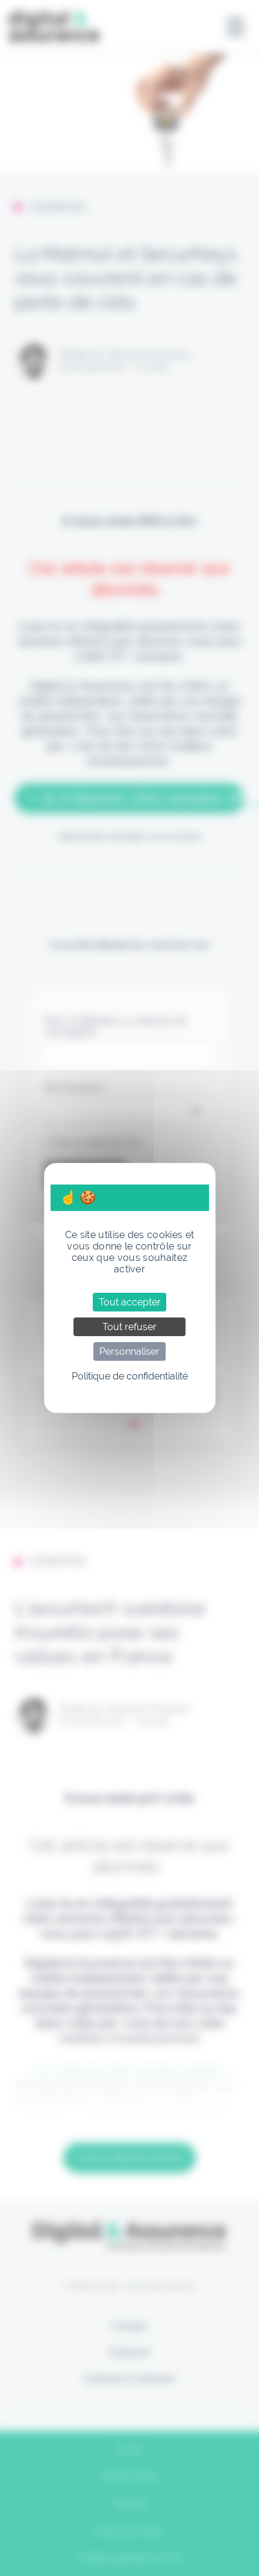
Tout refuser (129, 1327)
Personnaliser (129, 1351)
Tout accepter (130, 1302)
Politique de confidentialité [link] (130, 1376)
